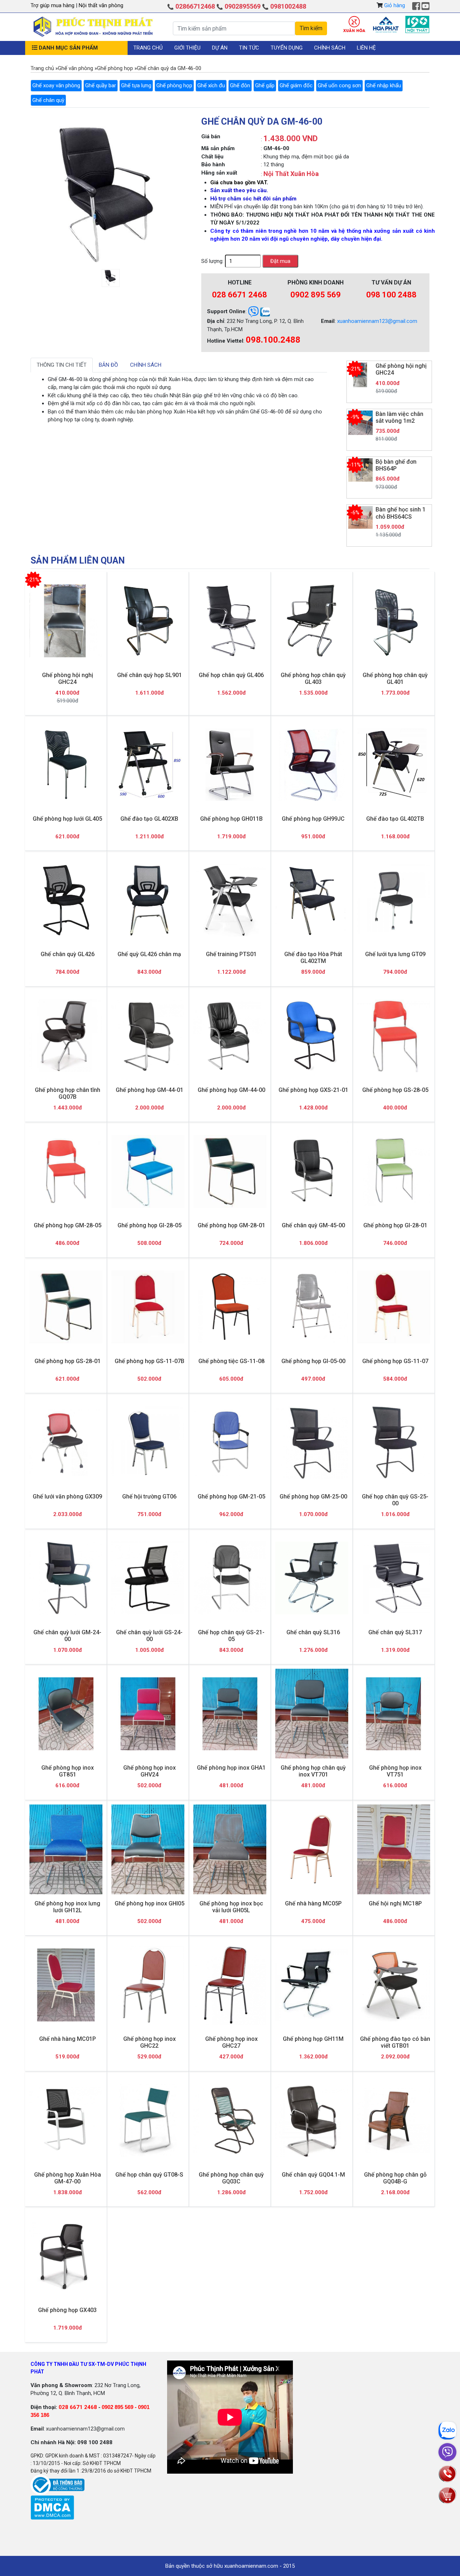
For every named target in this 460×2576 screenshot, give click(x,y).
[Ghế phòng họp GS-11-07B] (148, 1307)
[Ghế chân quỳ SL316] (312, 1578)
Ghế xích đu (211, 85)
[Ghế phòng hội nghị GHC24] (66, 621)
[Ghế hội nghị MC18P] (394, 1849)
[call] (447, 2473)
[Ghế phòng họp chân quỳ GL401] (394, 621)
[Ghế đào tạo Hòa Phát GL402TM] (312, 900)
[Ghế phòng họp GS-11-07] (394, 1307)
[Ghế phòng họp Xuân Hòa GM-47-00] (66, 2121)
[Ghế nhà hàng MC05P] (312, 1849)
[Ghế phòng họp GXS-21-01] (312, 1036)
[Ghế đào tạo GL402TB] (394, 765)
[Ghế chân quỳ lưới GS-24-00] (148, 1578)
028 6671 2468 (240, 295)
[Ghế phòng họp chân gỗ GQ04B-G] (394, 2121)
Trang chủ (148, 48)
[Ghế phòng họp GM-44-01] (148, 1036)
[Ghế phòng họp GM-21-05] (230, 1443)
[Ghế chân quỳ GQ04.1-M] (312, 2120)
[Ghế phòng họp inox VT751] (394, 1714)
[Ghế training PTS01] (230, 900)
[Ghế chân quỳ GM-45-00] (312, 1171)
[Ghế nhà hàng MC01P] (66, 1985)
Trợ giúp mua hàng (53, 5)
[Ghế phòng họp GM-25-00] (312, 1443)
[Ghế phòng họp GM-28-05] (66, 1171)
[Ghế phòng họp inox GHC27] (230, 1985)
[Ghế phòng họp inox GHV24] (148, 1714)
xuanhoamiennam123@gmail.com (377, 321)
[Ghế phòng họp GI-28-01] (394, 1171)
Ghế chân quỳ (48, 100)
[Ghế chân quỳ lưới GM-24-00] (66, 1578)
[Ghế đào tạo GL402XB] (148, 765)
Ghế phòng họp (174, 85)
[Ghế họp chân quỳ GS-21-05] (230, 1578)
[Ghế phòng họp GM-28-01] (230, 1171)
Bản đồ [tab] (108, 365)
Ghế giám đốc (296, 85)
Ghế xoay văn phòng (56, 85)
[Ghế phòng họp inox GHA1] (230, 1714)
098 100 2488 (391, 295)
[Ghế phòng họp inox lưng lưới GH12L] (66, 1849)
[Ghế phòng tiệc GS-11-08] (230, 1307)
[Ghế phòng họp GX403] (66, 2256)
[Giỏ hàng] (447, 2495)
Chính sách (330, 48)
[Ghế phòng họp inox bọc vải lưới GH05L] (230, 1849)
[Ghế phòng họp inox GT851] (66, 1714)
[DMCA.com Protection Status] (52, 2507)
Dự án (220, 48)
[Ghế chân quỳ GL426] (66, 900)
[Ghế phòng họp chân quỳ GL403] (312, 621)
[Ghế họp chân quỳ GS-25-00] (394, 1443)
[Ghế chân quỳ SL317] (394, 1578)
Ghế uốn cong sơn (339, 85)
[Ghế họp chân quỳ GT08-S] (148, 2120)
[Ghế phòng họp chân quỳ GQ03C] (230, 2121)
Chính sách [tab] (146, 365)
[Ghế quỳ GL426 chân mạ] (148, 900)
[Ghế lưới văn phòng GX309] (66, 1443)
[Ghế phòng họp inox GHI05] (148, 1849)
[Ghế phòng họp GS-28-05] (394, 1036)
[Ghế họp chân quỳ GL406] (230, 621)
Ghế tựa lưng (136, 85)
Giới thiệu (187, 48)
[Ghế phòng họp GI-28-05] (148, 1171)
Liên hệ (366, 48)
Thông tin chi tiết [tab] (62, 365)
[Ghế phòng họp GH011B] (230, 765)
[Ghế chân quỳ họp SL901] (148, 621)
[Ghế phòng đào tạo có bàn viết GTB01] (394, 1985)
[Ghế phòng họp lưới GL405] (66, 765)
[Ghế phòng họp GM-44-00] (230, 1036)
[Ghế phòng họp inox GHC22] (148, 1985)
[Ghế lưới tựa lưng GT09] (394, 900)
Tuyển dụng (287, 48)
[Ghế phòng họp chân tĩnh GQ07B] (66, 1036)
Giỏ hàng (395, 5)
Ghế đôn (240, 85)
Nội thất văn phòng (101, 5)
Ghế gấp (265, 85)
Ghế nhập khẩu (384, 85)
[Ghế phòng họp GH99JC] (312, 765)
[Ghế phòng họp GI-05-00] (312, 1307)
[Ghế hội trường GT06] (148, 1443)
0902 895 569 (316, 295)
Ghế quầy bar (101, 85)
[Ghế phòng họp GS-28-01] (66, 1307)
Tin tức (249, 48)
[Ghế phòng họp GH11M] (312, 1985)
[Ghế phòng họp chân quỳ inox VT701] (312, 1714)
